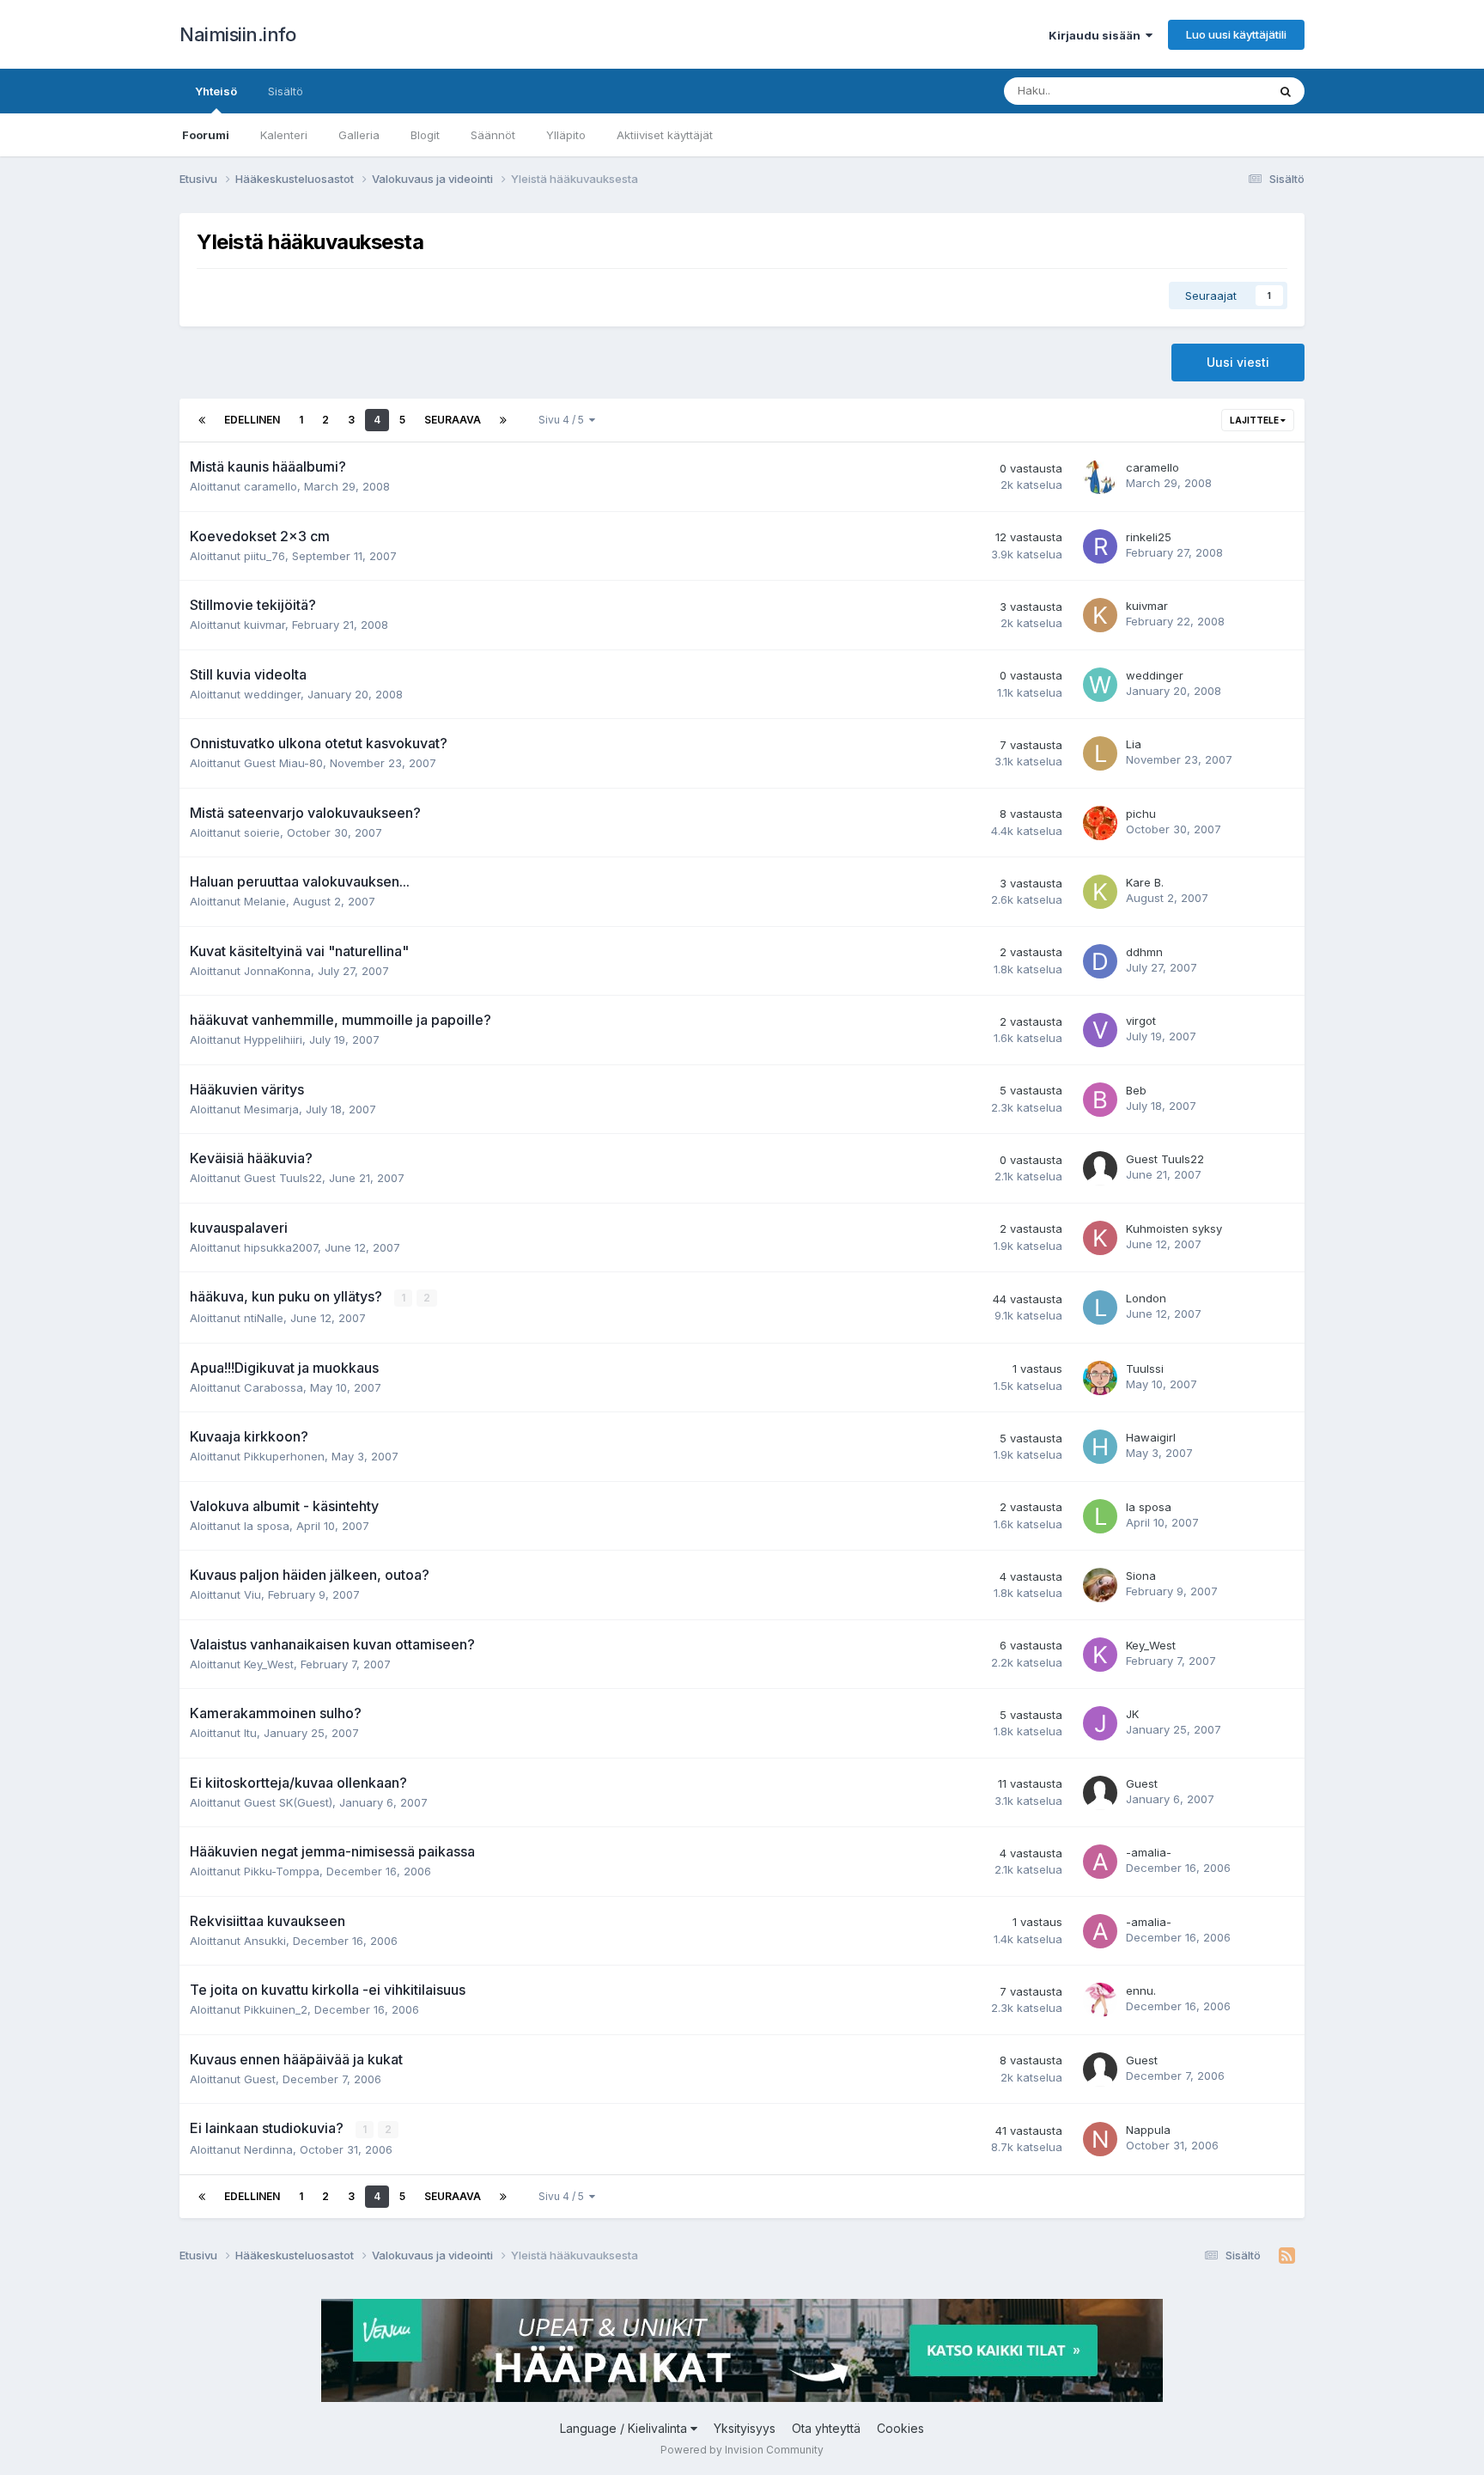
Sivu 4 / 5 (564, 420)
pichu (1141, 814)
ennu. (1141, 1990)
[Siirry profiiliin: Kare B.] (1100, 892)
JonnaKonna (277, 971)
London (1146, 1298)
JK (1132, 1714)
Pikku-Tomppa (282, 1871)
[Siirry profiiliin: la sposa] (1100, 1516)
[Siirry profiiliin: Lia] (1100, 753)
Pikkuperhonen (284, 1456)
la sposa (267, 1526)
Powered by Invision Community (742, 2450)
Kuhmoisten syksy (1174, 1228)
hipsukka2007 (281, 1247)
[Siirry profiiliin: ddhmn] (1100, 961)
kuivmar (265, 625)
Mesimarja (271, 1109)
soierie (262, 832)
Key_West (269, 1664)
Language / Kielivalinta (625, 2428)
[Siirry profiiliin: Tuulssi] (1100, 1378)
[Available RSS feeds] (1287, 2256)
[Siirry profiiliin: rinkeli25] (1100, 546)
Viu (252, 1594)
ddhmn (1144, 952)
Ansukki (265, 1941)
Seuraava (453, 420)
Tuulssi (1145, 1369)
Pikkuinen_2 (276, 2009)
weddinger (272, 694)
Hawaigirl (1151, 1437)
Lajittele (1255, 420)
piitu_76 (265, 556)
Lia (1134, 744)
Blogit (425, 135)
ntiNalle (264, 1318)
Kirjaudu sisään (1097, 35)
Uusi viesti (1238, 362)
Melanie (265, 901)
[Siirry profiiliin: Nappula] (1100, 2139)
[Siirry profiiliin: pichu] (1100, 823)
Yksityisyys (745, 2428)
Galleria (359, 135)
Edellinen (252, 420)
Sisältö (286, 91)
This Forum (1215, 91)
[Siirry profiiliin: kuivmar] (1100, 615)
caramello (271, 486)
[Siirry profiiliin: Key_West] (1100, 1655)
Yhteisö (216, 91)
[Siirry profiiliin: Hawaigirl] (1100, 1447)
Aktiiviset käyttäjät (665, 135)
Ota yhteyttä (826, 2428)
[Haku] (1286, 91)
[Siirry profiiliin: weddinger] (1100, 685)
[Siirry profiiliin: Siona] (1100, 1585)
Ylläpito (566, 135)
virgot (1141, 1021)
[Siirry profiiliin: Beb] (1100, 1100)
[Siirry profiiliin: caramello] (1100, 477)
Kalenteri (284, 135)
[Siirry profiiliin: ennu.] (1100, 2000)
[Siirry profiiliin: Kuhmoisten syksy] (1100, 1238)
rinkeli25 (1149, 537)
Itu (250, 1733)
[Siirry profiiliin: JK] (1100, 1723)
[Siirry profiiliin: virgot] (1100, 1030)
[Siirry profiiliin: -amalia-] (1100, 1862)
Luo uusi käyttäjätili (1236, 34)
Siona (1141, 1576)
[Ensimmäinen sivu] (202, 420)
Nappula (1148, 2130)
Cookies (900, 2428)
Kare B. (1145, 882)
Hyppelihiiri (273, 1039)
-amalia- (1149, 1852)
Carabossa (274, 1387)
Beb (1136, 1090)
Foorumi (206, 135)
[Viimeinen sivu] (503, 420)
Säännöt (493, 135)
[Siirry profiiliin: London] (1100, 1308)
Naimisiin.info (237, 34)
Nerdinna (268, 2149)
